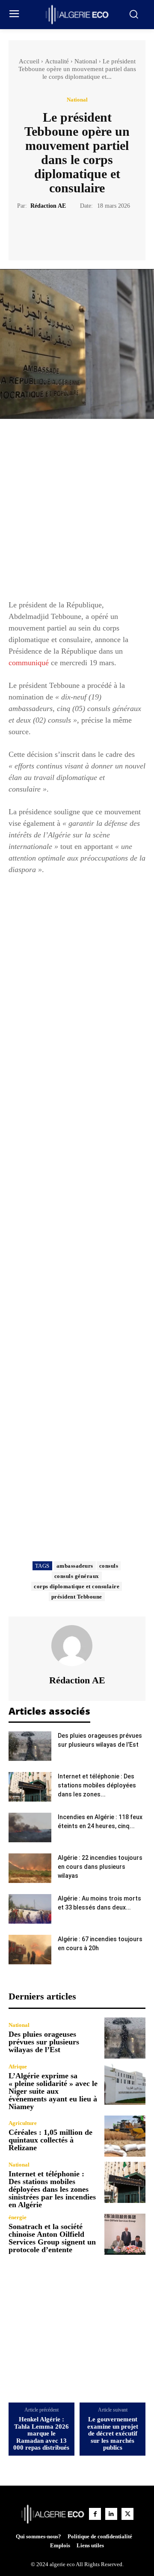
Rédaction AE (48, 206)
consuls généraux (77, 1576)
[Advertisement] (77, 513)
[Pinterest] (87, 232)
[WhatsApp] (107, 232)
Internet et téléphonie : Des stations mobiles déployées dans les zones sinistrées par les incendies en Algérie (52, 2189)
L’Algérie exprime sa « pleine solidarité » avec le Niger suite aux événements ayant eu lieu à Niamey (53, 2091)
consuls (109, 1566)
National (86, 61)
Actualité (57, 61)
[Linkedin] (111, 2514)
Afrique (18, 2066)
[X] (67, 232)
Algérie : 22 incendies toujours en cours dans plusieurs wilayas (100, 1867)
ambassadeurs (75, 1566)
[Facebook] (47, 232)
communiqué (29, 663)
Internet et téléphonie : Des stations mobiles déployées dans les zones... (97, 1785)
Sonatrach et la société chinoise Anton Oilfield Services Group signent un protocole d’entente (52, 2238)
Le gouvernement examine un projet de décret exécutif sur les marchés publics (113, 2433)
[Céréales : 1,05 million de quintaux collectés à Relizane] (125, 2136)
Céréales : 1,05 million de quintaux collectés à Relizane (50, 2140)
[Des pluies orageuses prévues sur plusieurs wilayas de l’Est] (30, 1746)
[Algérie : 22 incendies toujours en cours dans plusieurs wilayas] (30, 1868)
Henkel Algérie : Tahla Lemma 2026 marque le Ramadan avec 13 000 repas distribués (41, 2433)
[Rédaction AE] (77, 1646)
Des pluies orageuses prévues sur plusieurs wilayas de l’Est (44, 2042)
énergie (18, 2217)
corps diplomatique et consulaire (77, 1586)
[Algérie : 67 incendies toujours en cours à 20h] (30, 1950)
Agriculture (23, 2123)
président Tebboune (77, 1597)
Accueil (29, 61)
